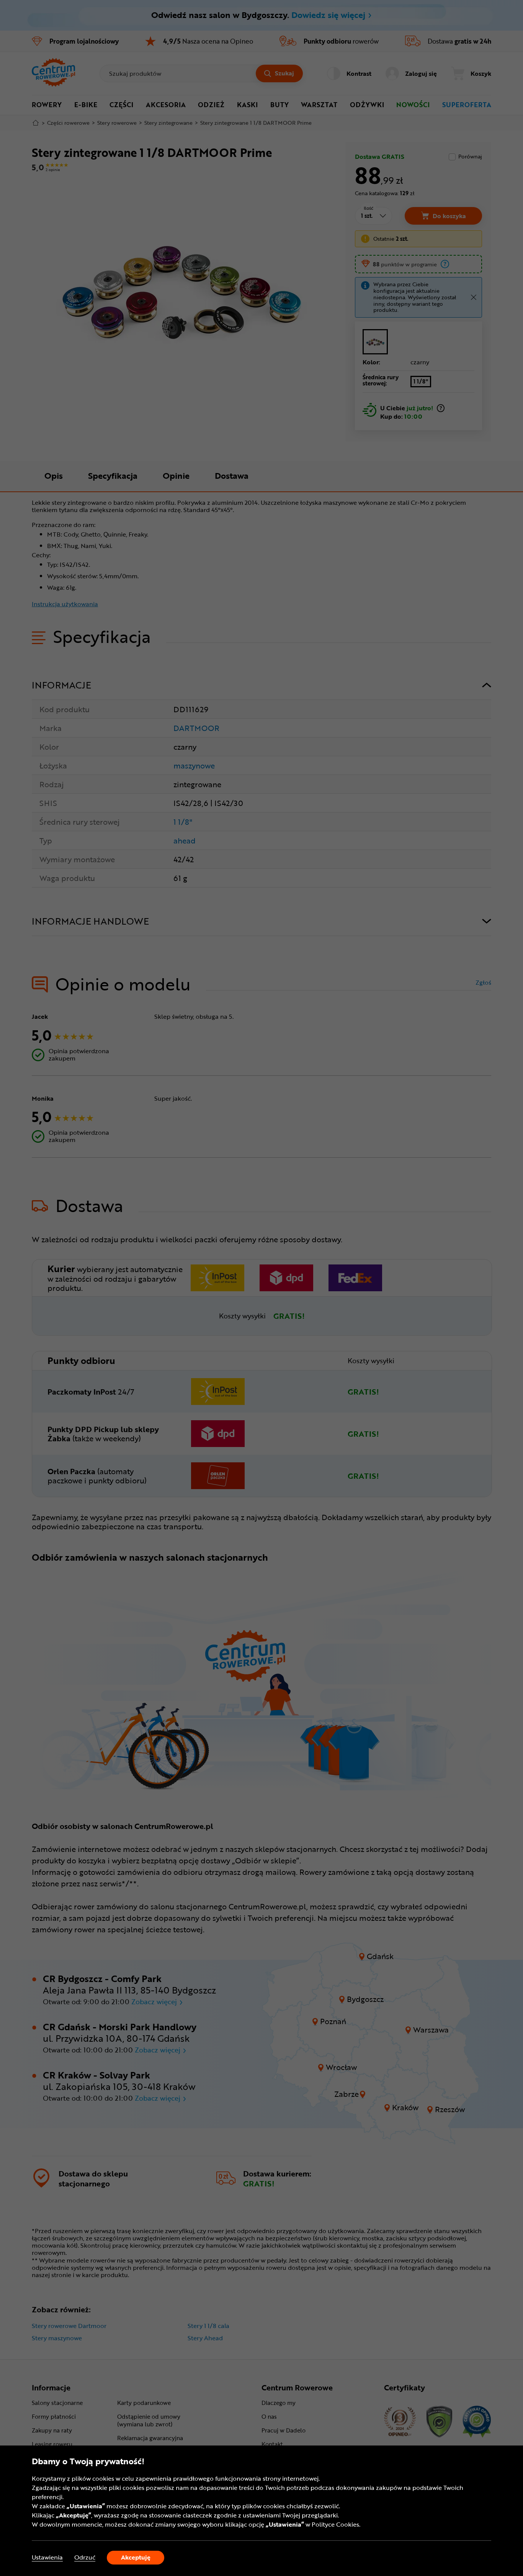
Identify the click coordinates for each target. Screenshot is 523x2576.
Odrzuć (85, 2557)
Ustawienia (47, 2557)
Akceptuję (136, 2557)
